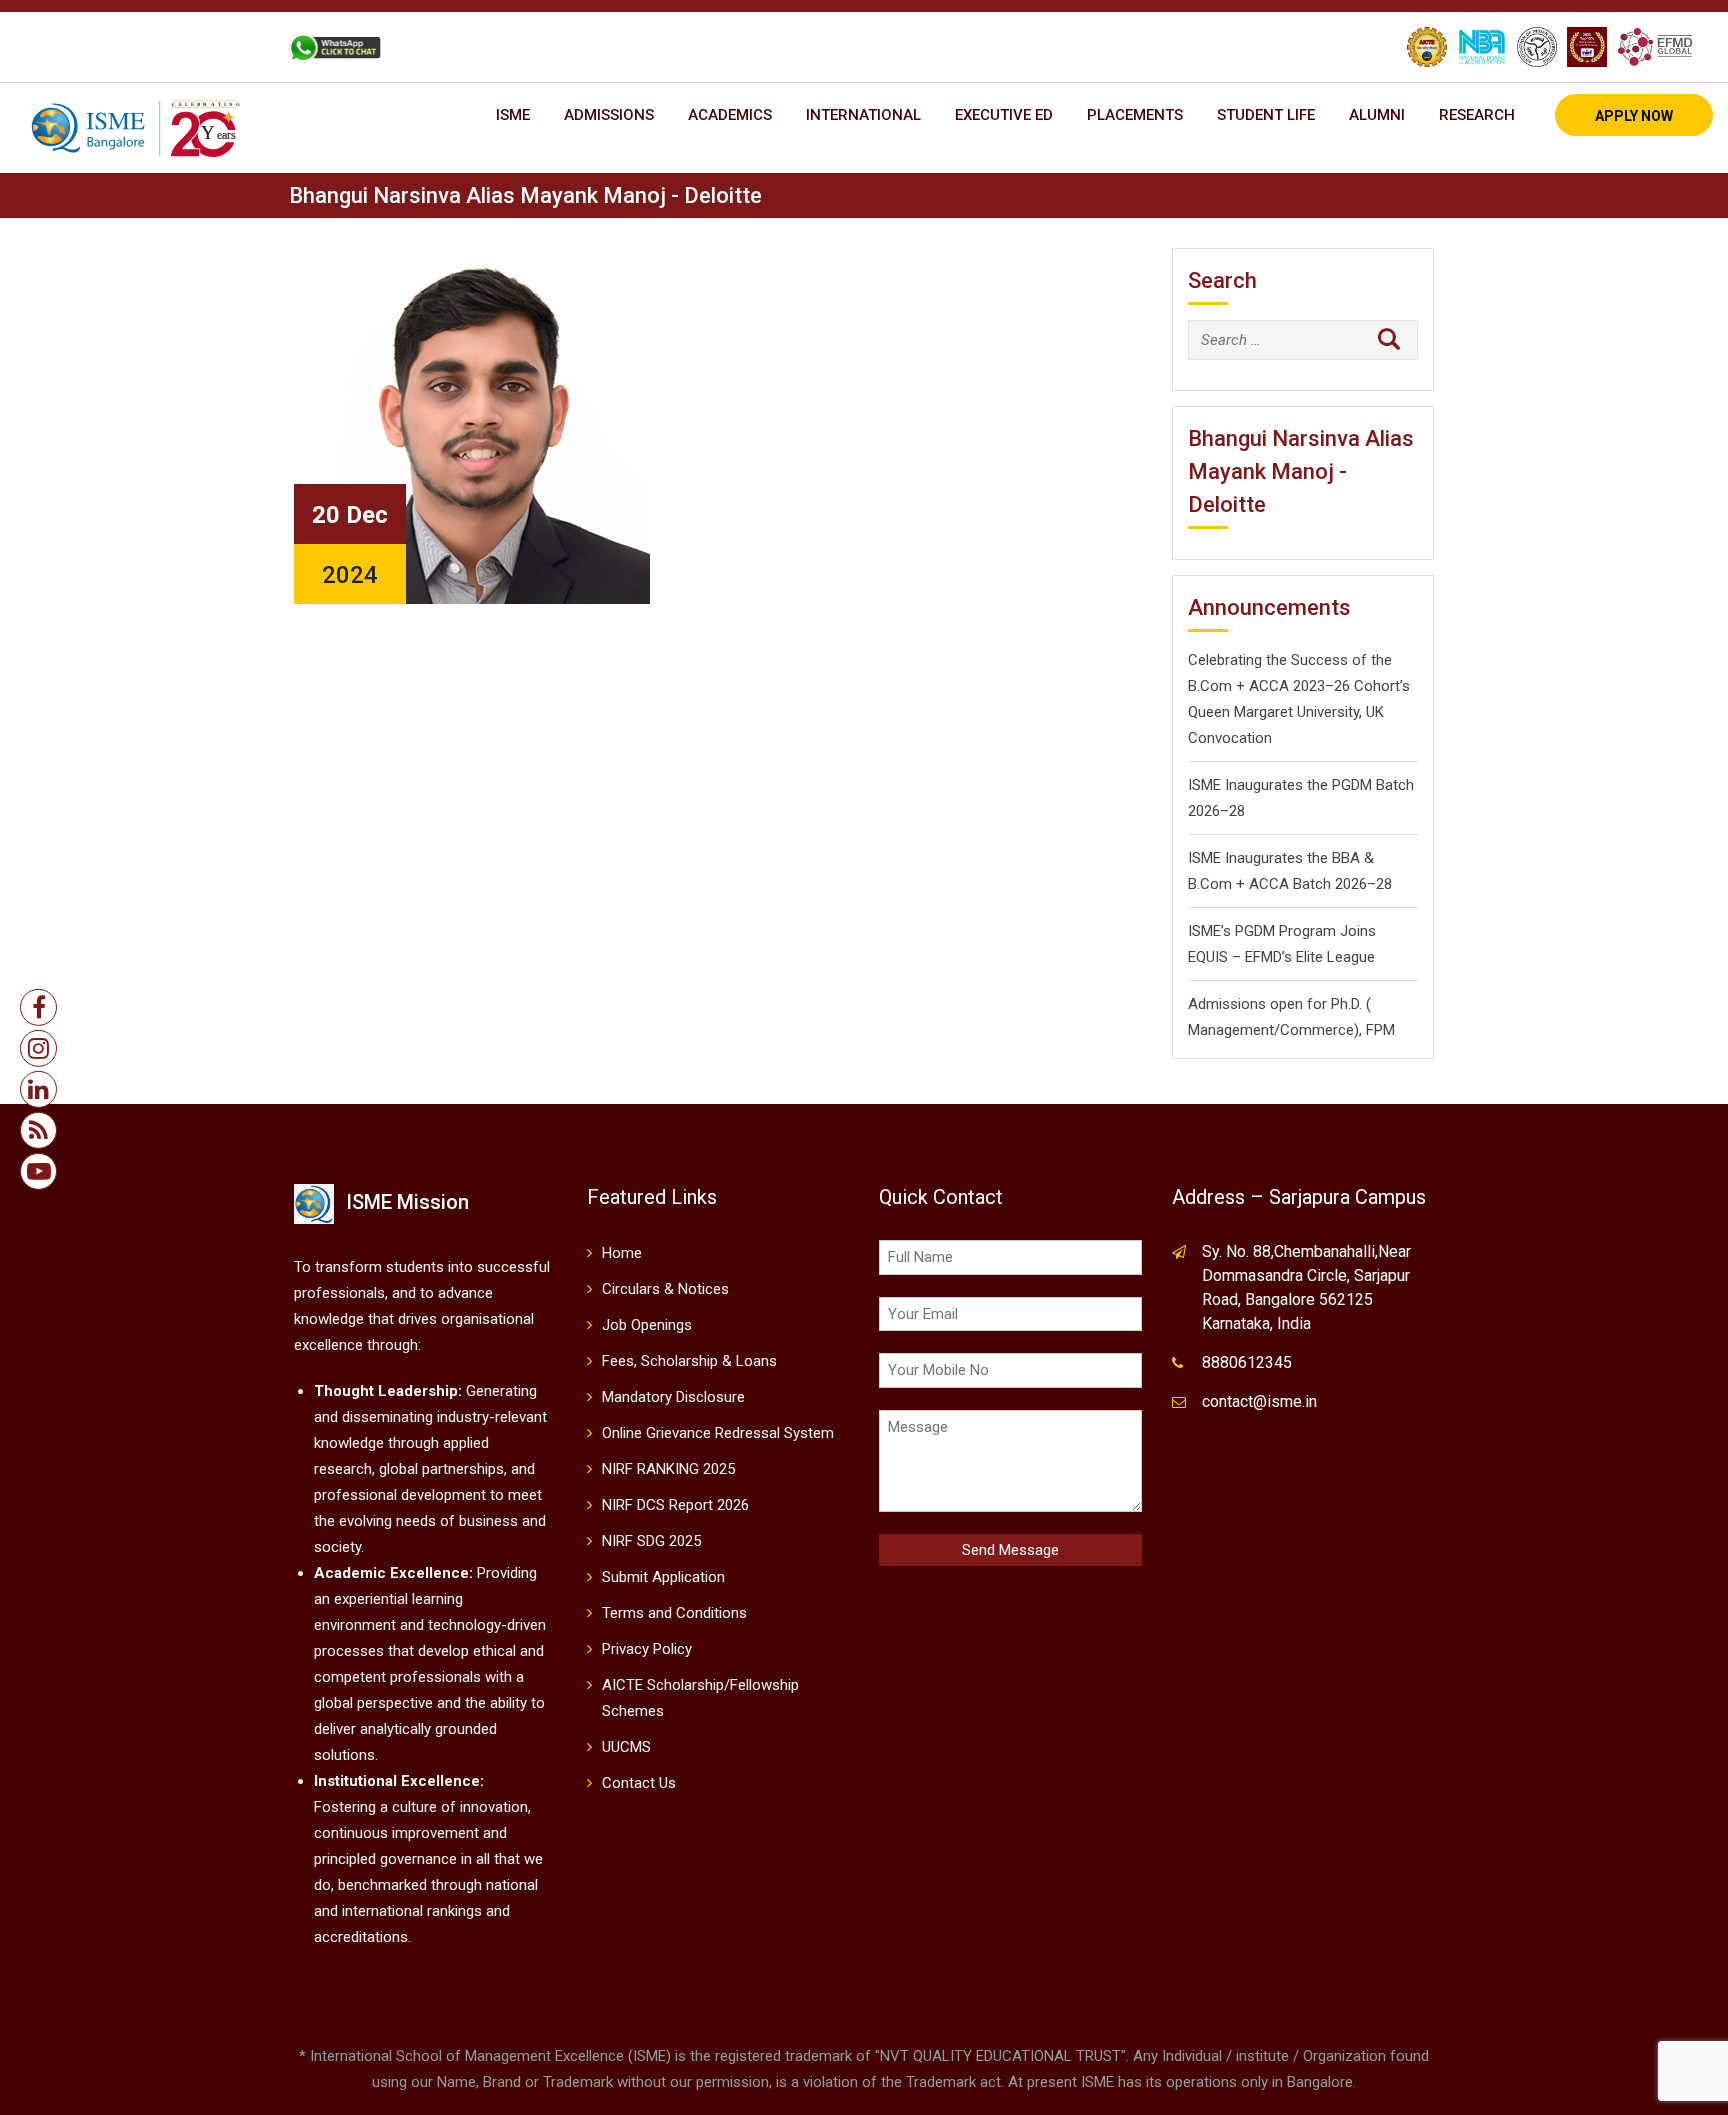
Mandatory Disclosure (673, 1397)
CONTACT (227, 47)
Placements (1135, 115)
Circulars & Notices (665, 1289)
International (863, 115)
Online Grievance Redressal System (718, 1433)
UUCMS (626, 1747)
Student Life (1266, 115)
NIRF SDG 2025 (651, 1541)
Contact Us (639, 1783)
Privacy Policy (647, 1649)
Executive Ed (1004, 115)
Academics (730, 115)
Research (1477, 115)
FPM (1380, 1030)
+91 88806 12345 (112, 47)
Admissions (609, 115)
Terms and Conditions (674, 1613)
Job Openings (647, 1325)
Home (622, 1253)
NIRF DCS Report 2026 (675, 1505)
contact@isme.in (1259, 1401)
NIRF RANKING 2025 (668, 1469)
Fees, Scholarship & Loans (689, 1361)
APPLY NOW (1634, 116)
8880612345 (1247, 1362)
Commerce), (1321, 1030)
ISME (513, 115)
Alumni (1377, 115)
